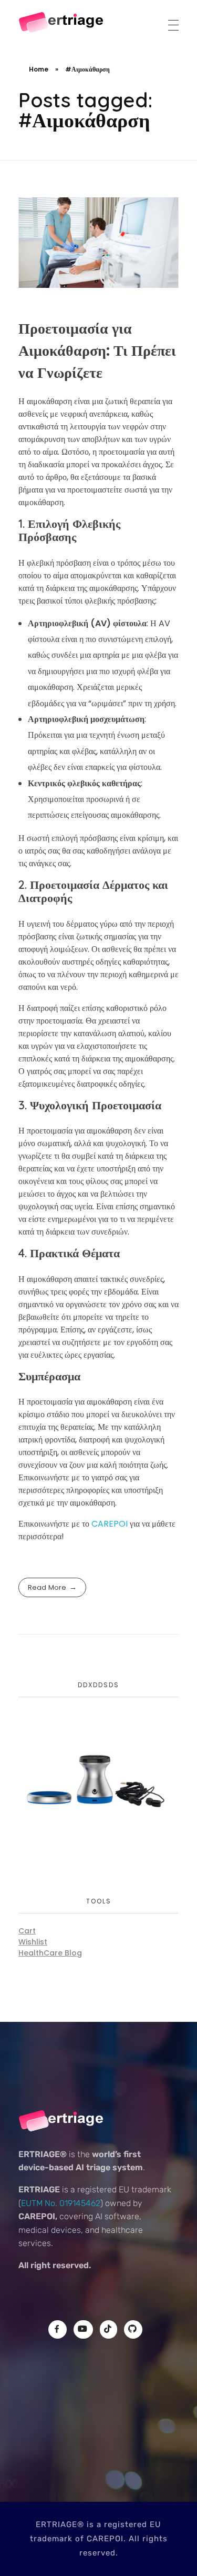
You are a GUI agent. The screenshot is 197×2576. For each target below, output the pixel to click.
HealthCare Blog (50, 1953)
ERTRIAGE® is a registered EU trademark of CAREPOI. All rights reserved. (99, 2539)
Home (39, 69)
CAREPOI (111, 1524)
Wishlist (33, 1942)
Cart (27, 1931)
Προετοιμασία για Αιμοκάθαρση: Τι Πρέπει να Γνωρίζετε (97, 351)
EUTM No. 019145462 (61, 2203)
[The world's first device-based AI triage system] (62, 23)
